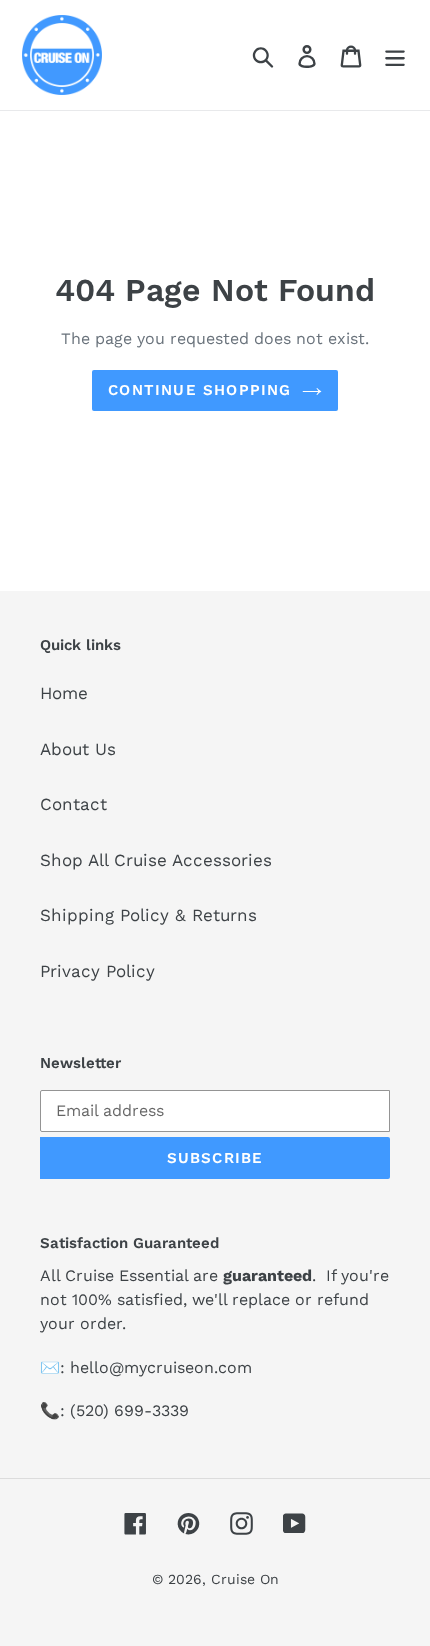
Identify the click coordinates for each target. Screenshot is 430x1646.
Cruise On (245, 1579)
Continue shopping (199, 390)
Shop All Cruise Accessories (156, 860)
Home (64, 693)
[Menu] (395, 55)
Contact (73, 804)
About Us (78, 749)
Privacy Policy (97, 971)
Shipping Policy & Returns (148, 915)
